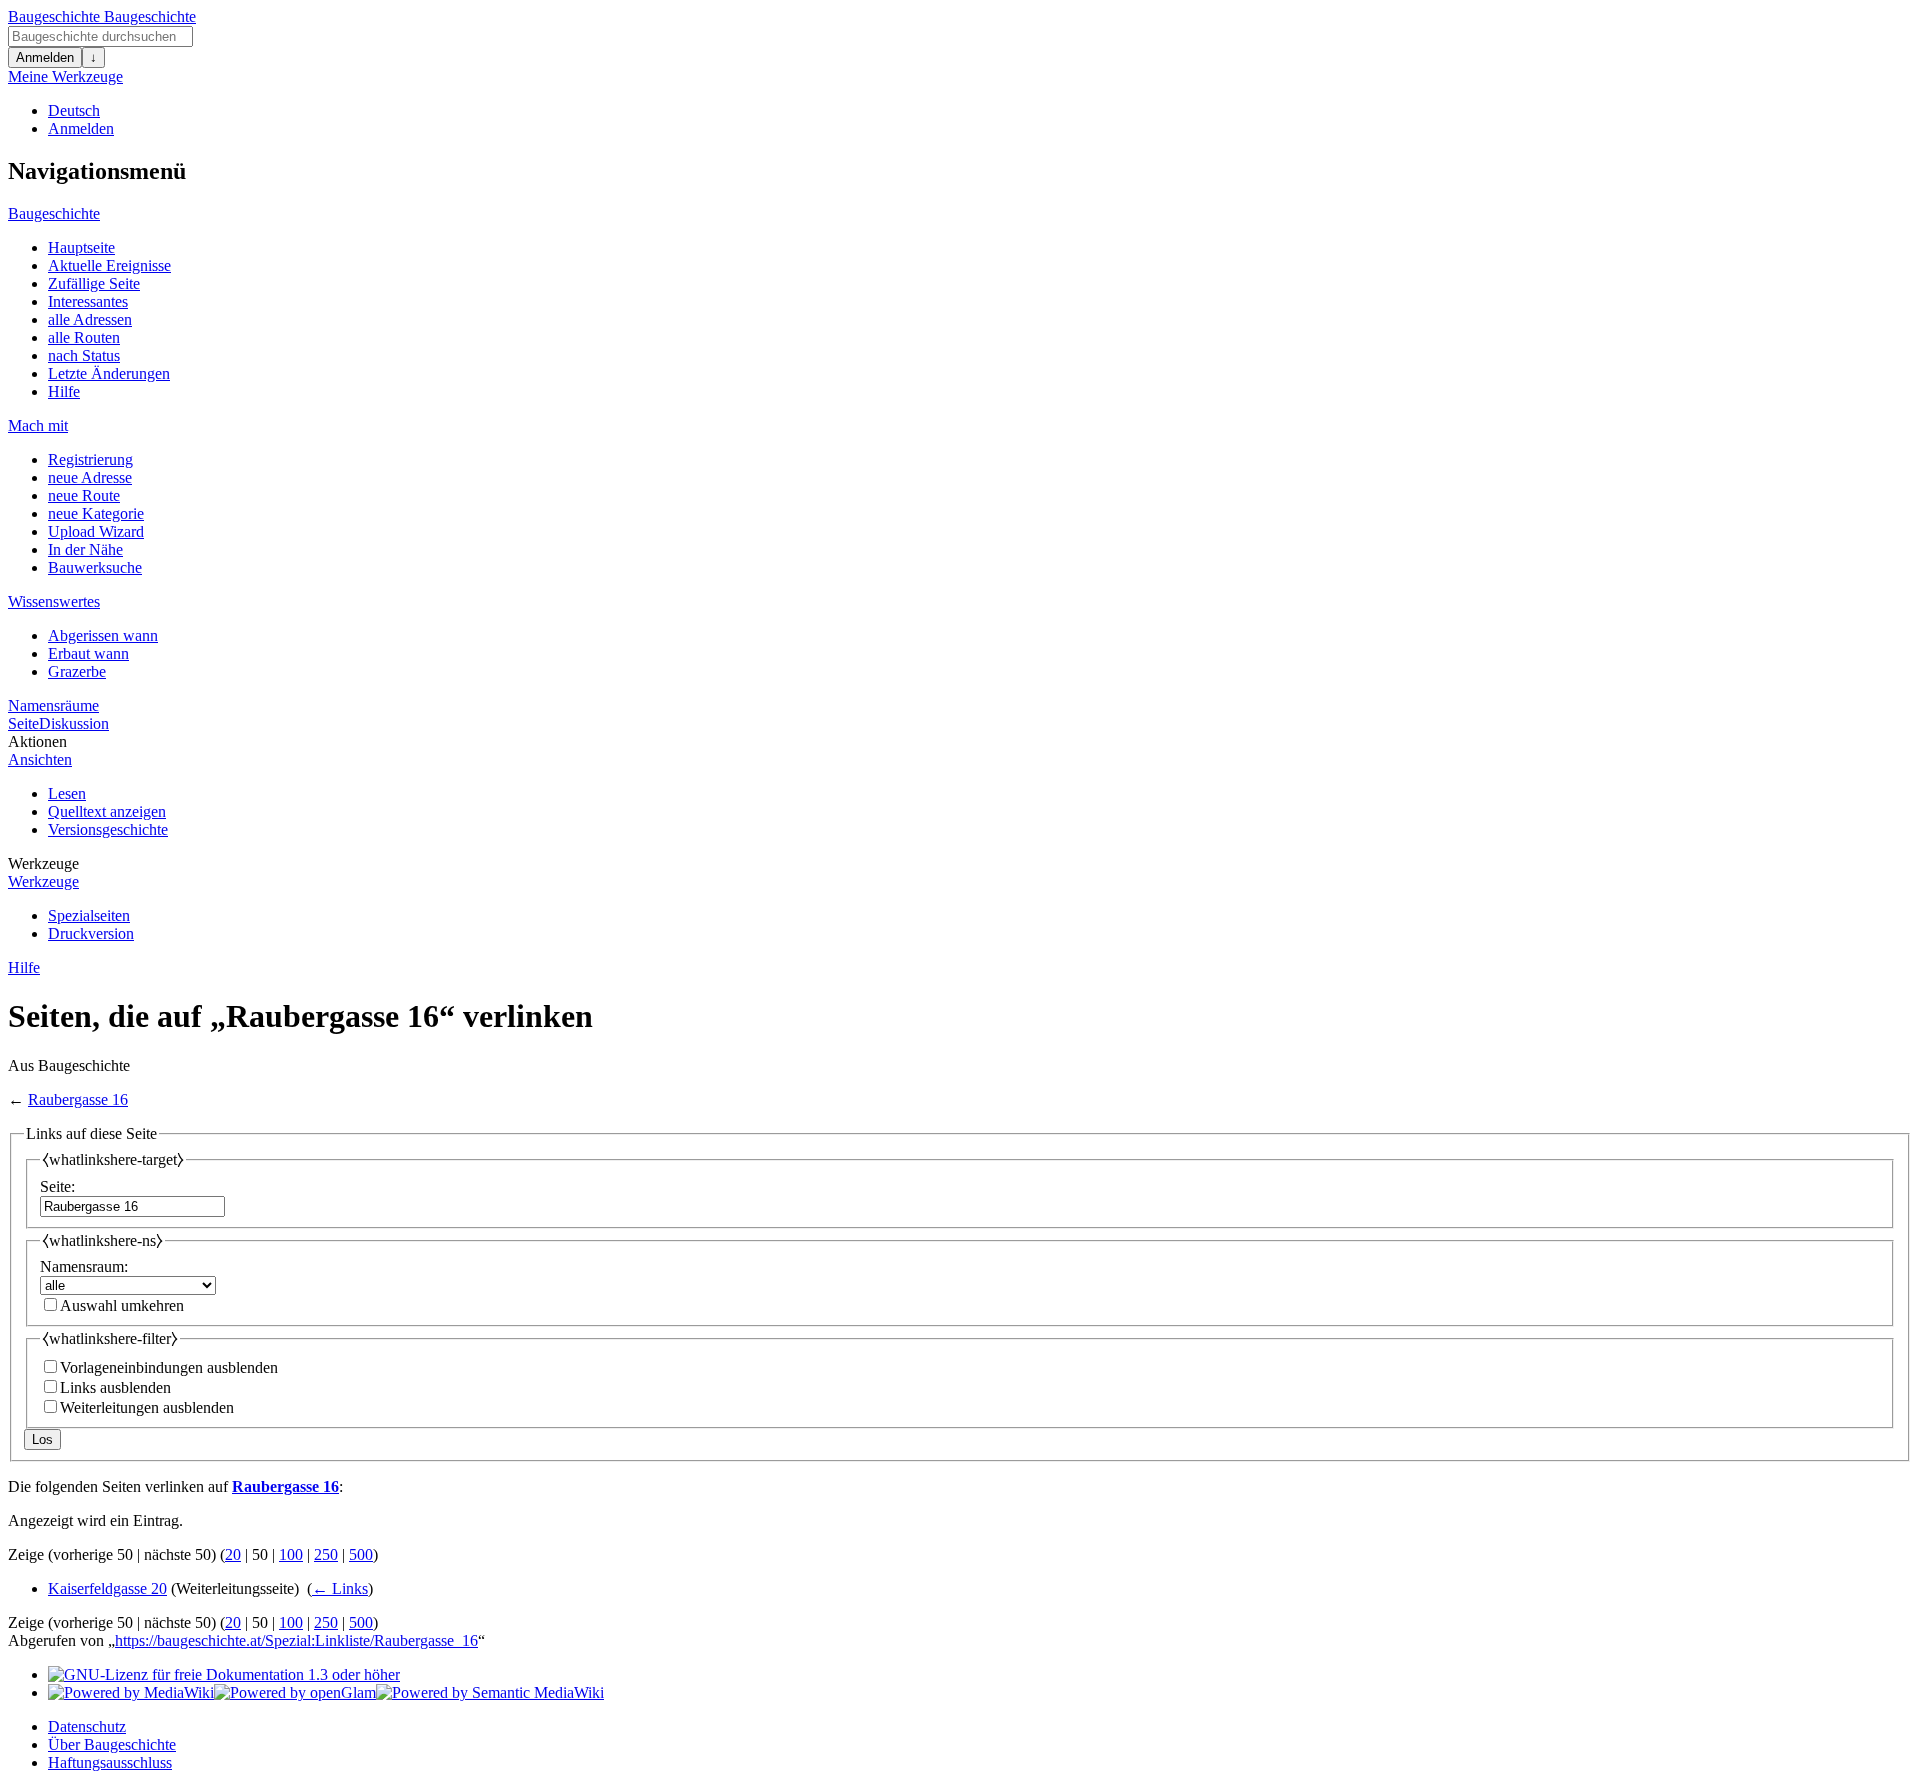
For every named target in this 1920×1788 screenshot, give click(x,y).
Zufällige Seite (94, 283)
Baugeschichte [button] (54, 213)
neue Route (84, 495)
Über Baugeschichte (112, 1744)
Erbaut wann (88, 653)
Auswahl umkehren (122, 1305)
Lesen (67, 793)
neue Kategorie (96, 513)
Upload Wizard (96, 531)
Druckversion (91, 933)
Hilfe (64, 391)
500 (361, 1554)
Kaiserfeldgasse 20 (107, 1588)
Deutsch (74, 110)
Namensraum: (84, 1266)
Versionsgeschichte (108, 829)
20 (233, 1554)
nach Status (84, 355)
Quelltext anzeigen (107, 811)
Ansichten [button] (40, 759)
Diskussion (74, 723)
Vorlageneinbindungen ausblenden (169, 1367)
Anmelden (45, 57)
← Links (340, 1588)
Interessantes (88, 301)
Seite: (57, 1186)
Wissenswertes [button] (54, 601)
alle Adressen (90, 319)
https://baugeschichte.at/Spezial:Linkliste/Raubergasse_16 (296, 1640)
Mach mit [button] (38, 425)
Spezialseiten (89, 915)
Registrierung (90, 459)
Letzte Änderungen (109, 373)
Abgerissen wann (103, 635)
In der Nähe (85, 549)
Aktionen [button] (37, 741)
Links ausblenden (115, 1387)
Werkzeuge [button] (43, 863)
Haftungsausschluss (110, 1762)
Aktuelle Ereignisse (109, 265)
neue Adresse (90, 477)
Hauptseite (81, 247)
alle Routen (84, 337)
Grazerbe (77, 671)
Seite (23, 723)
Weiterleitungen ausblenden (147, 1407)
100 (291, 1554)
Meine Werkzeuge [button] (65, 76)
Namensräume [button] (53, 705)
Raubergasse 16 (78, 1099)
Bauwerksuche (95, 567)
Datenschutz (87, 1726)
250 (326, 1554)
